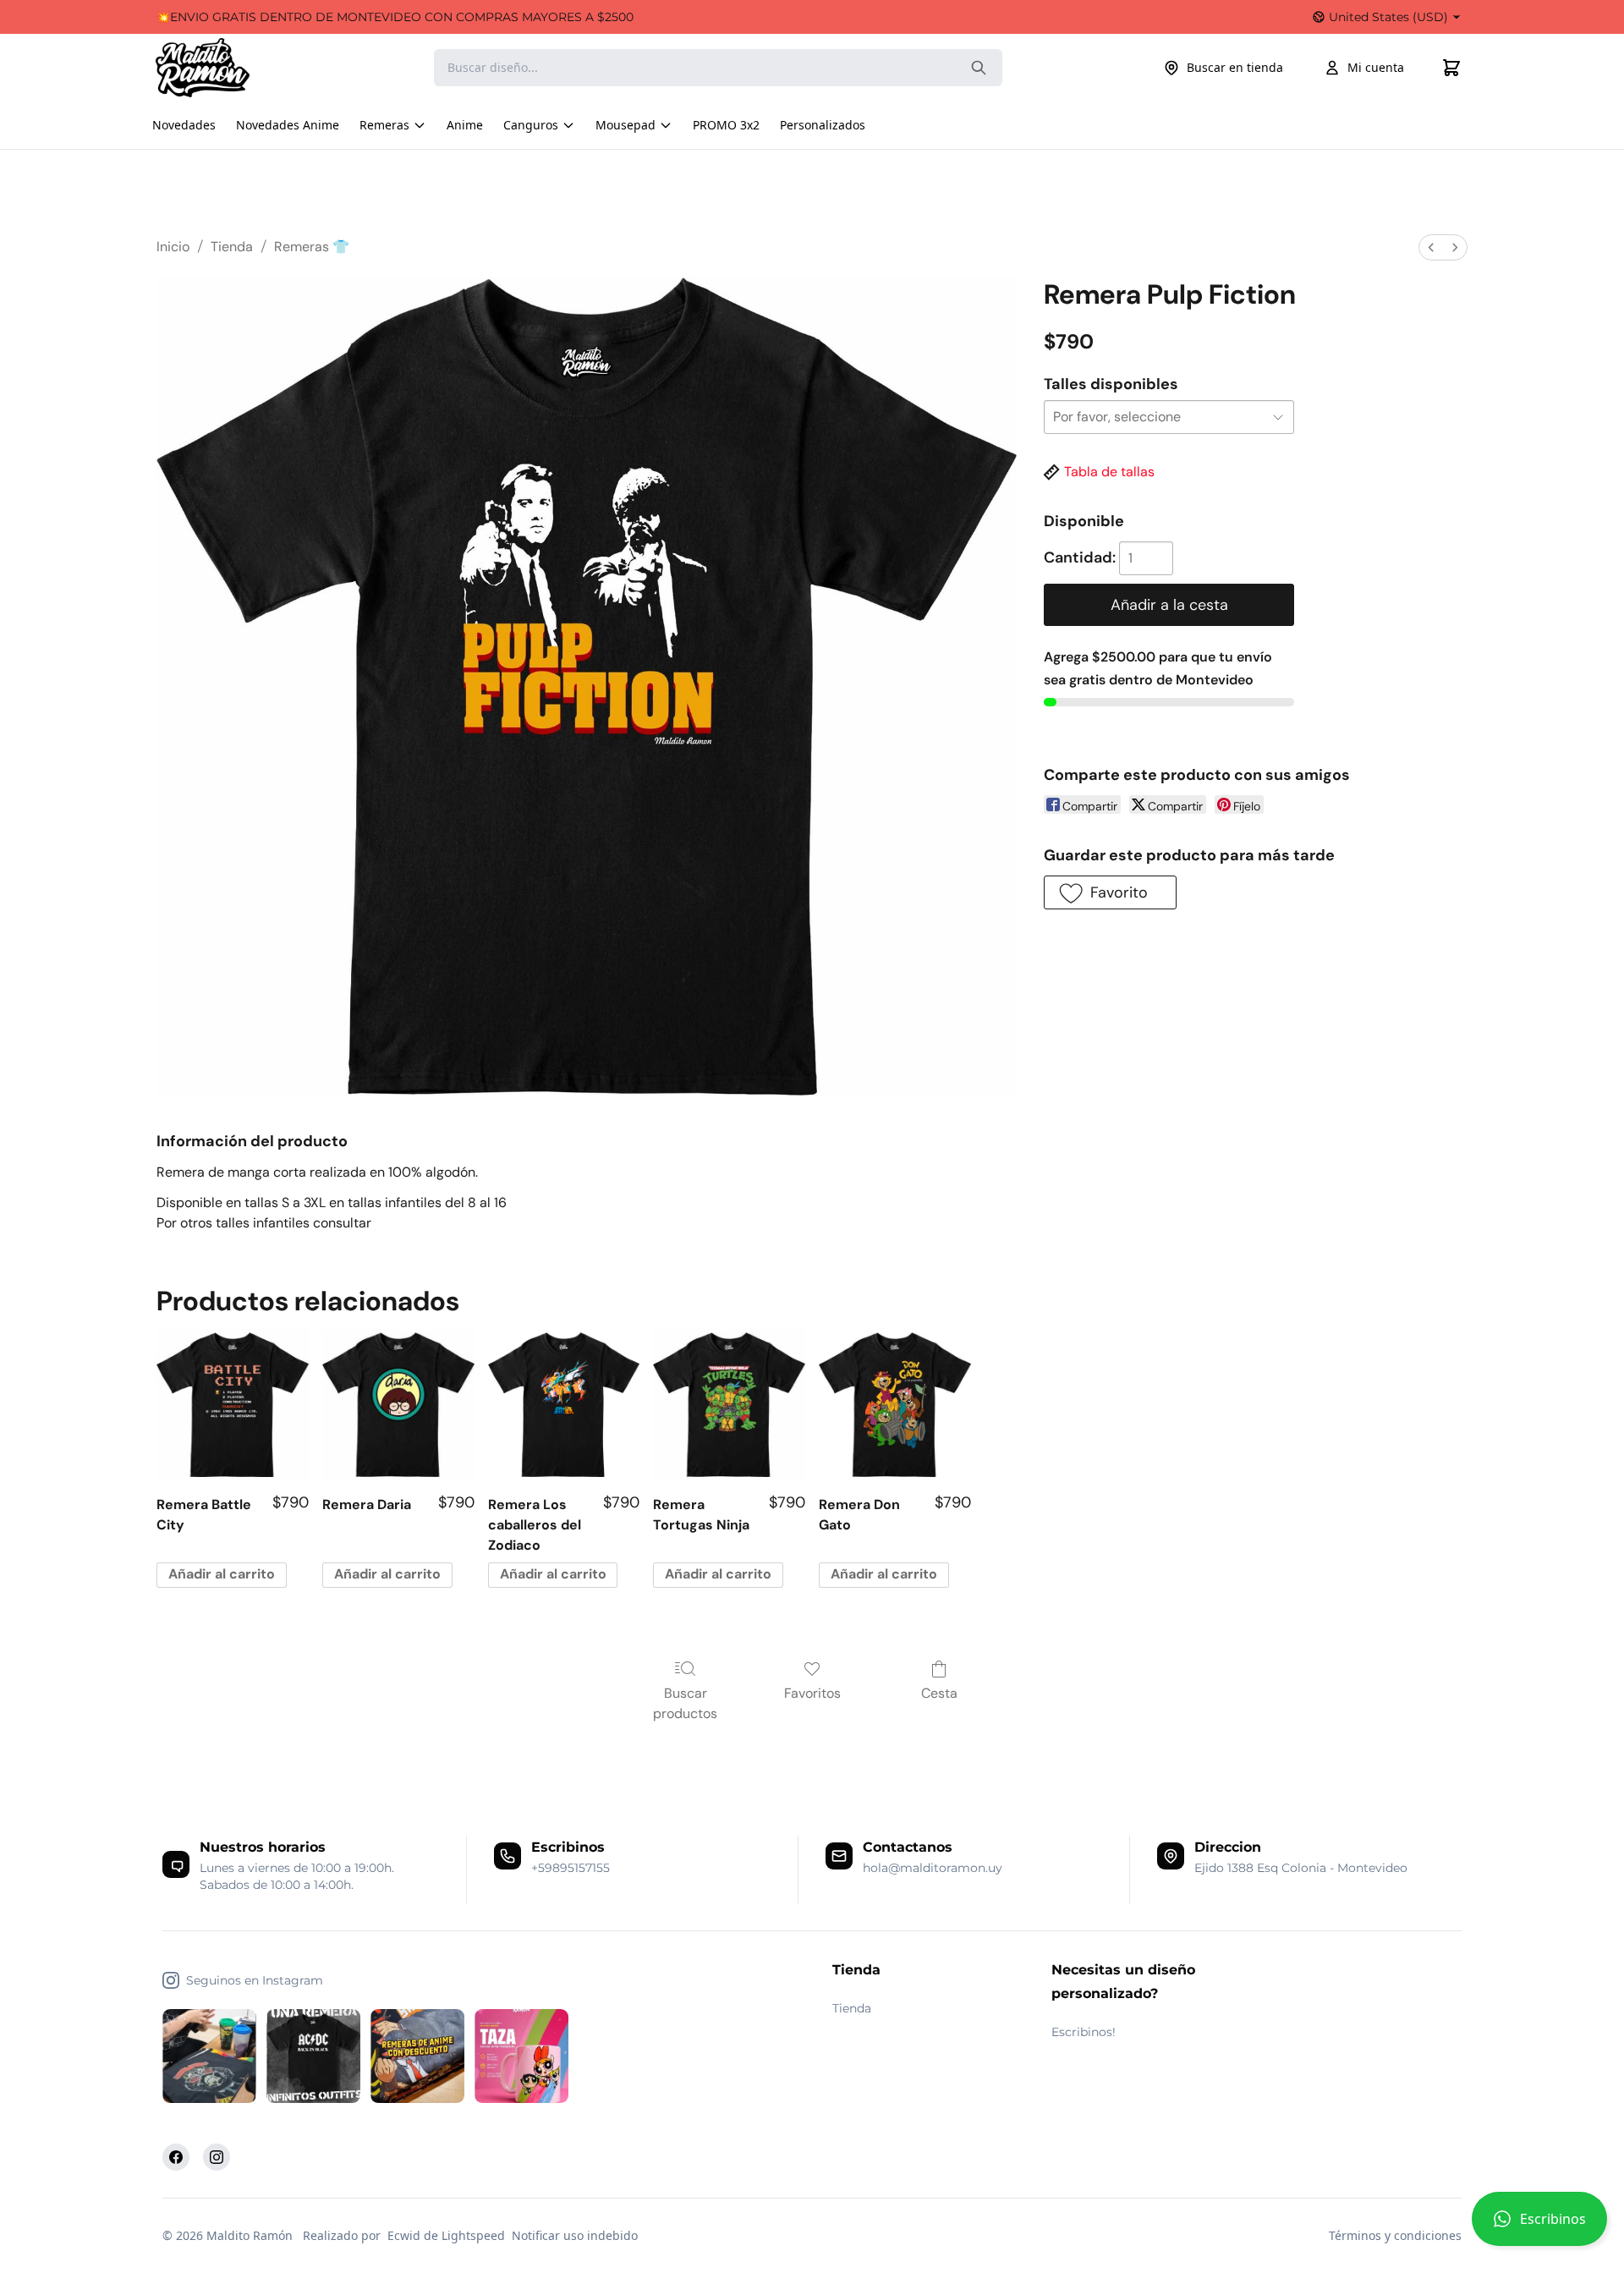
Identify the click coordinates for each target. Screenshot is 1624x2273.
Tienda (232, 247)
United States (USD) (1388, 17)
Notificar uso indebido (575, 2235)
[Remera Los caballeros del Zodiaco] (564, 1405)
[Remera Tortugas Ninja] (729, 1405)
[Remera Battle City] (233, 1405)
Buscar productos (685, 1703)
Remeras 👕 (312, 247)
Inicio (173, 247)
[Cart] (1451, 68)
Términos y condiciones (1395, 2235)
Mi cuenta (1376, 67)
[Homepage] (219, 68)
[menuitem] (1431, 247)
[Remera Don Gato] (895, 1405)
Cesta (939, 1693)
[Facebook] (176, 2157)
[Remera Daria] (398, 1405)
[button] (1539, 2226)
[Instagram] (217, 2157)
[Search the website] (979, 68)
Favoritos (812, 1693)
